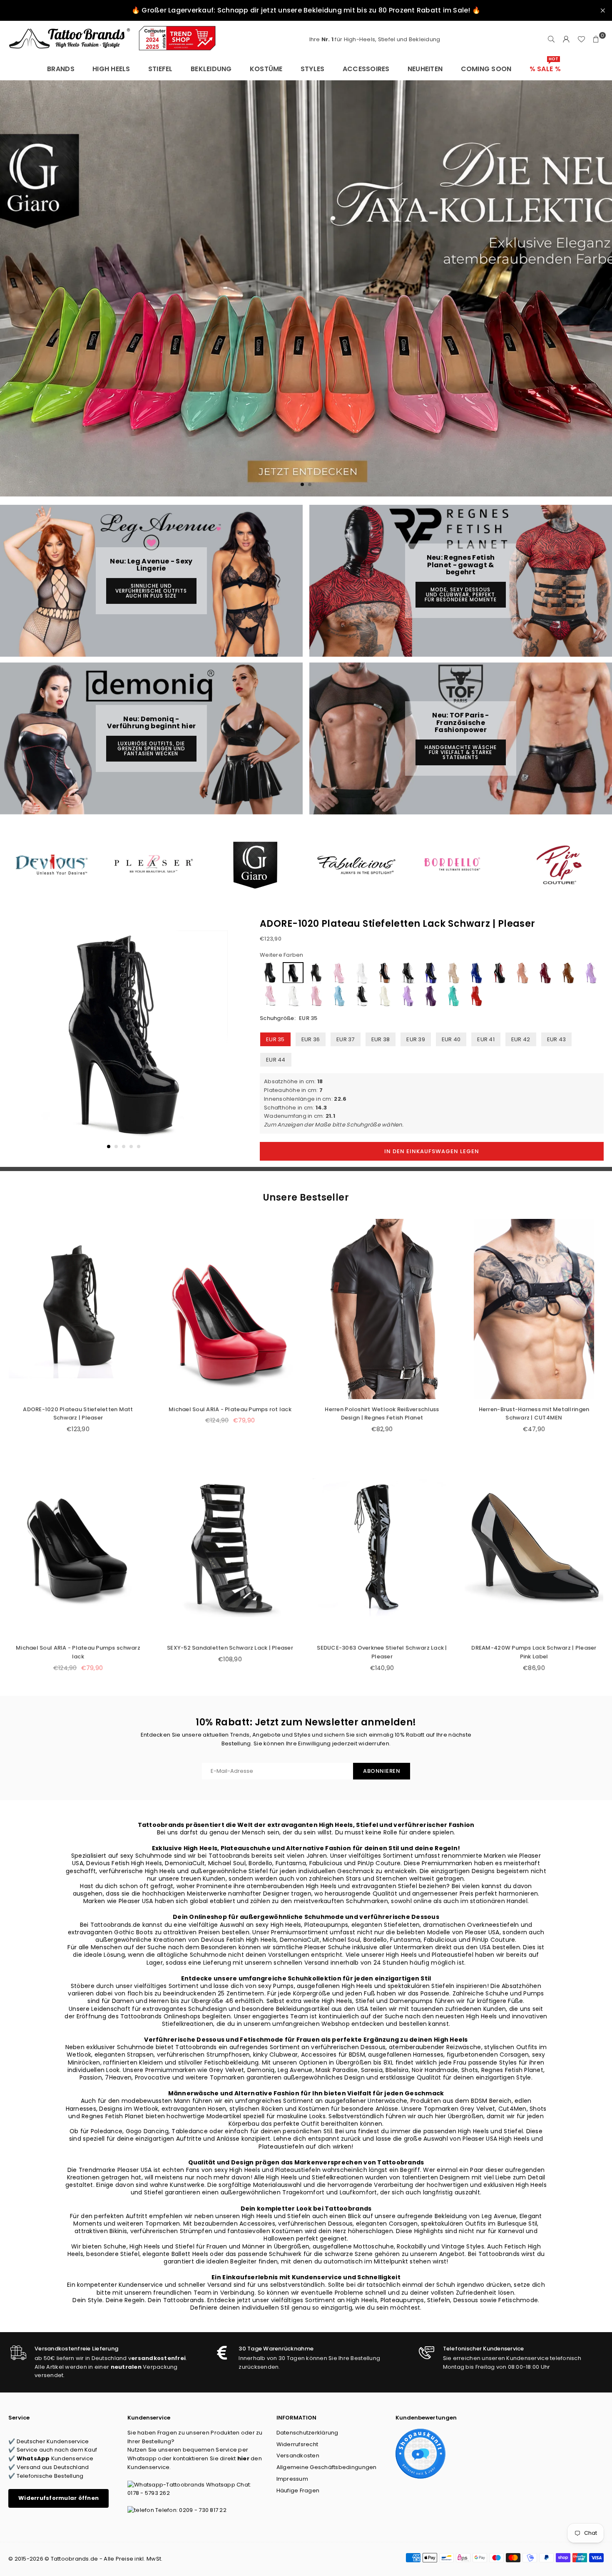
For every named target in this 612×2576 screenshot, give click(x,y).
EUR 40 (451, 1039)
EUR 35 (275, 1039)
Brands (61, 69)
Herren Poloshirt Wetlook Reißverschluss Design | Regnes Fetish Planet (382, 1414)
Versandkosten (298, 2456)
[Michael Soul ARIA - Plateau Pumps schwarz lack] (78, 1548)
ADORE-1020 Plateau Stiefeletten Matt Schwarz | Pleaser (78, 1414)
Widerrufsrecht (297, 2444)
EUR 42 (521, 1039)
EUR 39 (416, 1039)
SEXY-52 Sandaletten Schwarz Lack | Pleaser (230, 1648)
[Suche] (551, 40)
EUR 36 (311, 1039)
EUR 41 (486, 1039)
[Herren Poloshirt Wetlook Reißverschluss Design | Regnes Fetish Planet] (382, 1309)
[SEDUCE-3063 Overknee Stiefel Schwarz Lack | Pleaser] (382, 1548)
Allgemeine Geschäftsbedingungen (327, 2467)
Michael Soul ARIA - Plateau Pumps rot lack (230, 1409)
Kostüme (266, 69)
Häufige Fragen (298, 2490)
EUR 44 (276, 1060)
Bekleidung (211, 69)
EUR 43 (557, 1039)
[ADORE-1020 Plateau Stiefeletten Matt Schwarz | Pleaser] (78, 1309)
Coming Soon (486, 69)
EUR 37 (346, 1039)
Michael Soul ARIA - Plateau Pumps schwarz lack (78, 1652)
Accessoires (366, 69)
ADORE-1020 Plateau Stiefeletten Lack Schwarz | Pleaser (398, 924)
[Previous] (20, 1040)
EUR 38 (381, 1039)
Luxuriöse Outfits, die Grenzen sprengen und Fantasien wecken (151, 748)
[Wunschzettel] (581, 40)
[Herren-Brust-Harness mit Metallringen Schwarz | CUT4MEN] (534, 1309)
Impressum (292, 2479)
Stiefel (160, 69)
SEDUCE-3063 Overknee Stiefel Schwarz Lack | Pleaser (382, 1652)
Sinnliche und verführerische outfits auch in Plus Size (151, 591)
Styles (313, 69)
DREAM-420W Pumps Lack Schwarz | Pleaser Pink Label (534, 1652)
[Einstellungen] (566, 40)
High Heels (111, 69)
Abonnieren (382, 1771)
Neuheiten (425, 69)
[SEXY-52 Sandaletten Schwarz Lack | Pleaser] (230, 1548)
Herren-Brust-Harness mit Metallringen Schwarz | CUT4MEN (534, 1414)
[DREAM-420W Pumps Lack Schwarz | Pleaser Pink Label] (534, 1548)
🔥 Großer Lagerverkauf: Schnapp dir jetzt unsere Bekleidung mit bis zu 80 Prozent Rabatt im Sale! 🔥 (306, 10)
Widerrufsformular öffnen (58, 2498)
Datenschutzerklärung (307, 2433)
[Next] (228, 1040)
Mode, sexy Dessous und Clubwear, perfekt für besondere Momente (461, 594)
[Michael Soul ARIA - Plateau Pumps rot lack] (230, 1309)
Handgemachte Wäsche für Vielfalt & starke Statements (461, 752)
